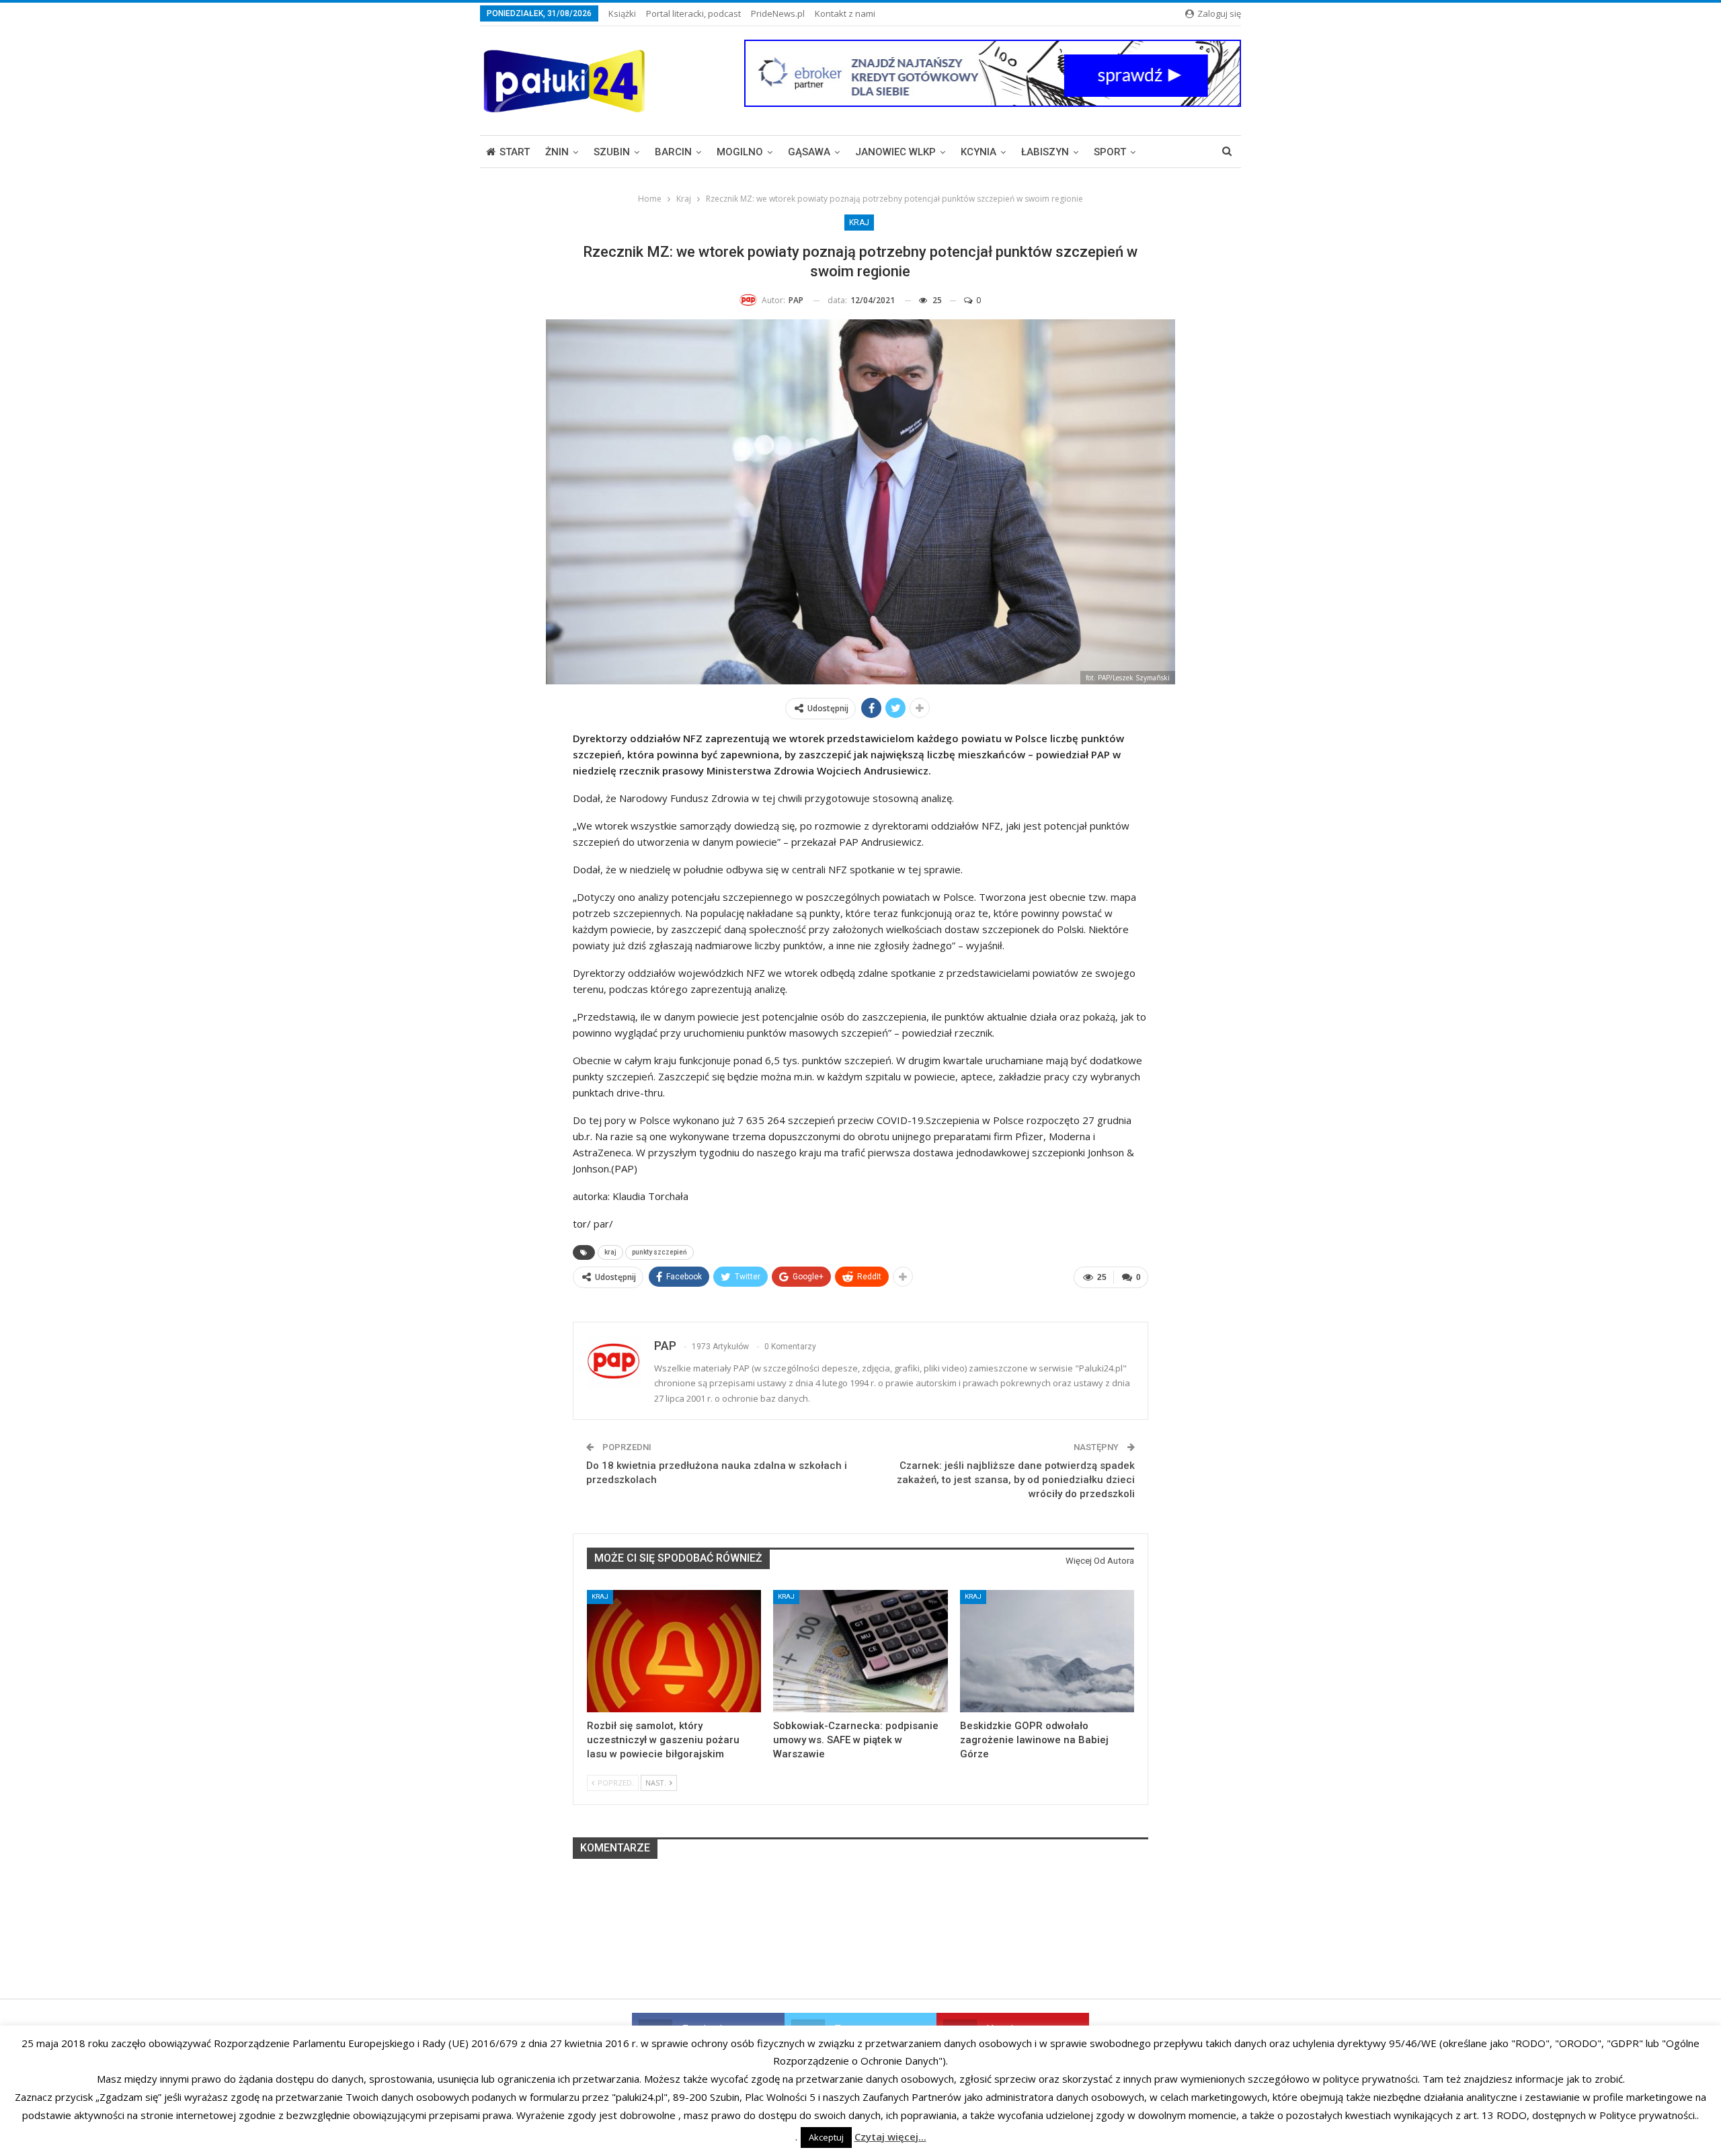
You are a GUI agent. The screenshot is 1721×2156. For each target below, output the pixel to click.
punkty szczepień (659, 1252)
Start (515, 152)
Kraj (859, 223)
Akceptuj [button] (826, 2137)
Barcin (673, 152)
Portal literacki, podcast (693, 13)
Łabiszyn (1045, 152)
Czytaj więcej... (890, 2137)
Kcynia (978, 152)
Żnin (557, 152)
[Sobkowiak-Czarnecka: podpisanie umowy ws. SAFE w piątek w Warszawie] (860, 1651)
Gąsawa (809, 152)
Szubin (612, 152)
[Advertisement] (860, 1955)
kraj (610, 1252)
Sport (1110, 152)
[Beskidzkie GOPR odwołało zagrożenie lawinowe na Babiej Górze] (1047, 1651)
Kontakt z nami (845, 13)
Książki (622, 13)
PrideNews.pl (778, 13)
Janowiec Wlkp (895, 152)
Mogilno (740, 152)
